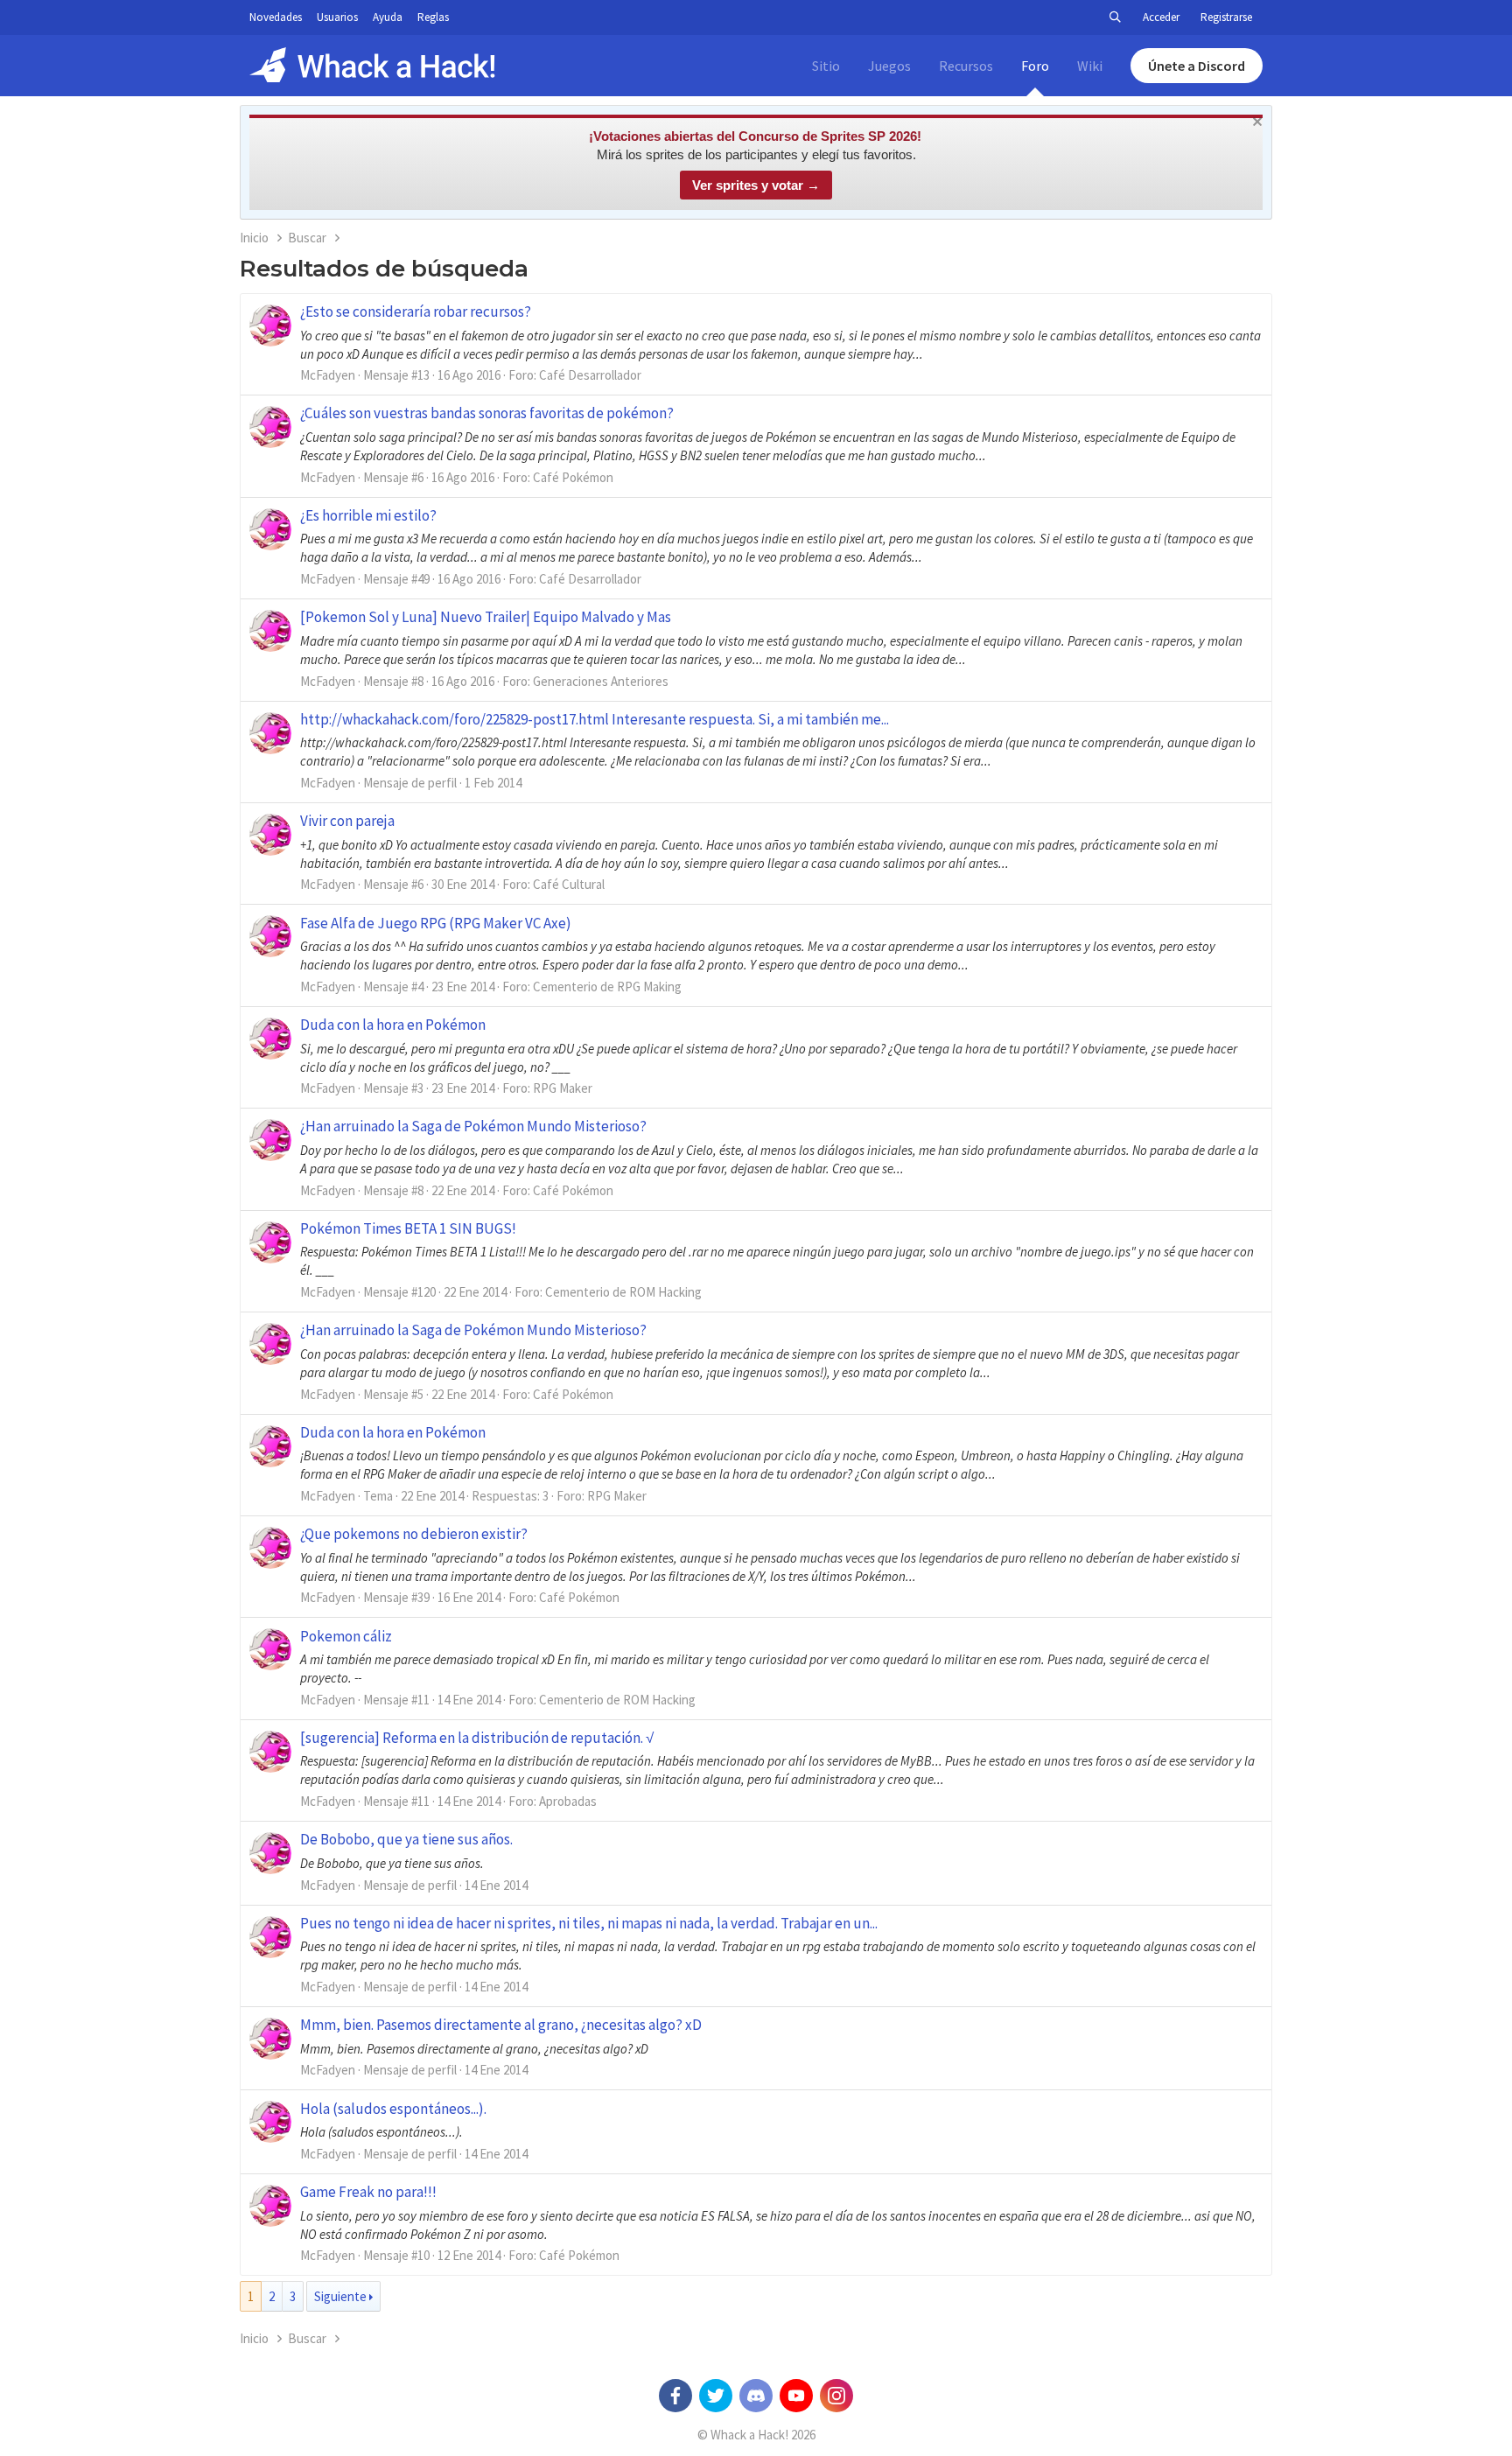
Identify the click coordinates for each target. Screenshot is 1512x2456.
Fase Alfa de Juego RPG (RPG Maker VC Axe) (436, 923)
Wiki (1090, 66)
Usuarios (337, 17)
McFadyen (328, 375)
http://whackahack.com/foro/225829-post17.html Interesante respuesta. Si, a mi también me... (595, 719)
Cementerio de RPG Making (607, 987)
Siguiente (340, 2296)
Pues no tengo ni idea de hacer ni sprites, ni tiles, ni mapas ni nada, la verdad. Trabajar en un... (589, 1923)
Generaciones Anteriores (601, 681)
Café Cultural (569, 884)
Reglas (433, 17)
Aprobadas (568, 1801)
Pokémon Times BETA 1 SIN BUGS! (408, 1228)
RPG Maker (563, 1088)
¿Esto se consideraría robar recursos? (416, 311)
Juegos (889, 66)
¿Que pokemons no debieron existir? (414, 1534)
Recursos (966, 66)
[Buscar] (1115, 17)
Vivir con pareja (347, 821)
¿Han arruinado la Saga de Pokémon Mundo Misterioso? (473, 1126)
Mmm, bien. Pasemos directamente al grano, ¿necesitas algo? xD (501, 2025)
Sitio (826, 66)
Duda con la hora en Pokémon (393, 1025)
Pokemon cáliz (346, 1636)
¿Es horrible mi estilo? (368, 515)
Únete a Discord (1197, 66)
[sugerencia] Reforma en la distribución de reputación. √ (477, 1738)
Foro (1035, 66)
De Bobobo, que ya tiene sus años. (406, 1839)
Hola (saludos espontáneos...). (393, 2109)
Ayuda (388, 17)
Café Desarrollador (590, 375)
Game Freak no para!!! (368, 2192)
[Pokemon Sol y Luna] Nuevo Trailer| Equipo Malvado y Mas (486, 617)
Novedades (276, 17)
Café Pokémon (573, 477)
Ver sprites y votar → (756, 185)
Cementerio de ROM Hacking (623, 1292)
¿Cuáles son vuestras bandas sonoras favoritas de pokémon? (487, 413)
